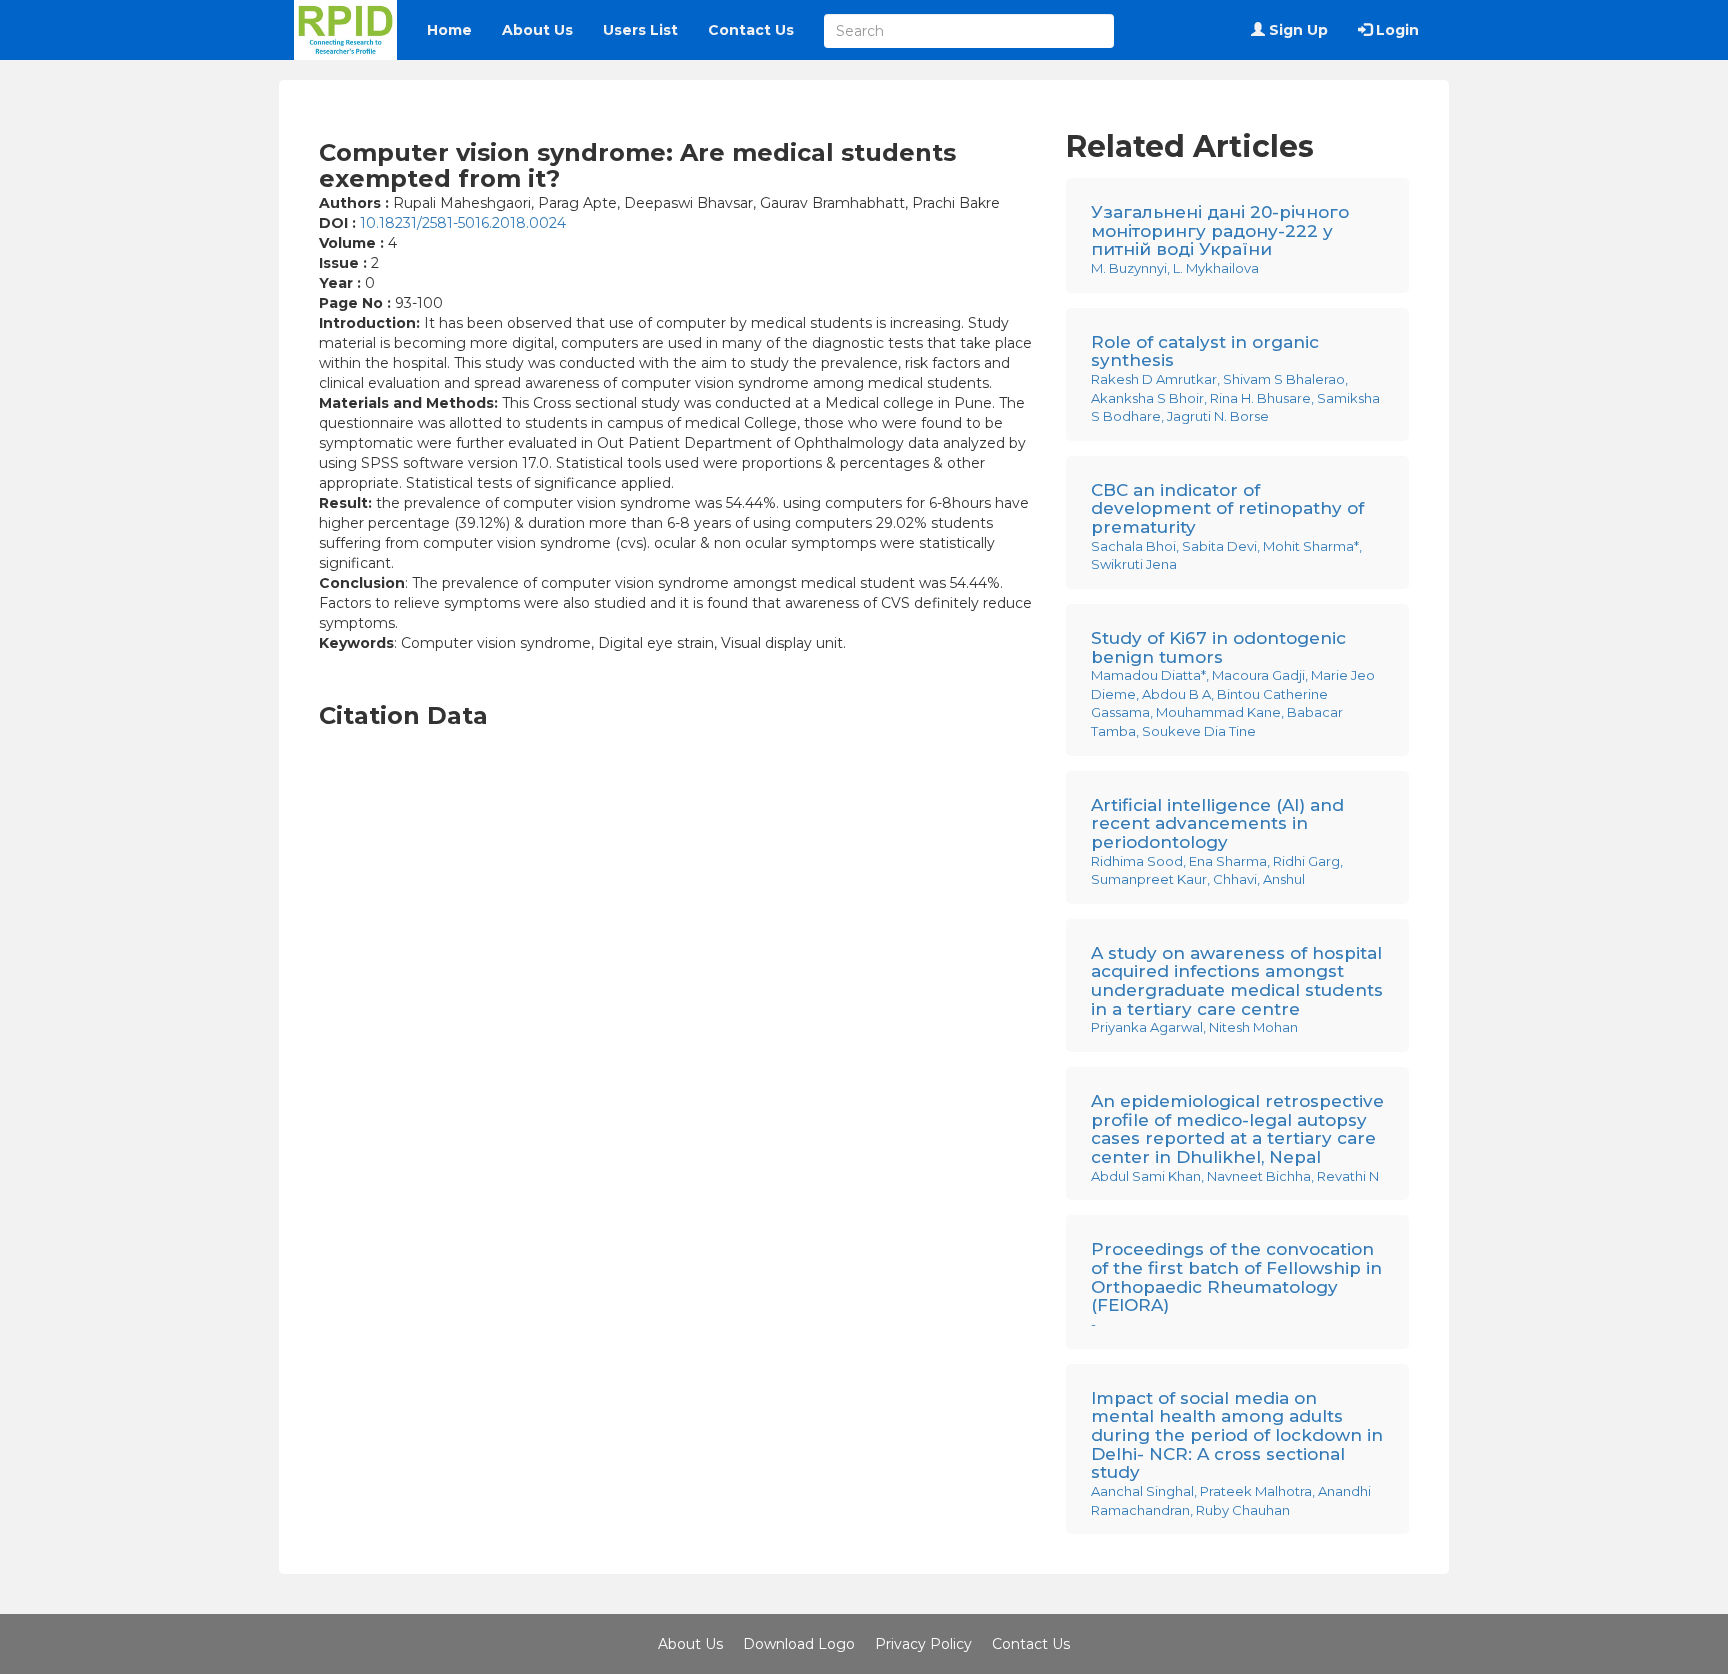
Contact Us (751, 30)
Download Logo (799, 1644)
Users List (640, 30)
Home (449, 30)
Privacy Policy (923, 1644)
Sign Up (1296, 30)
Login (1395, 30)
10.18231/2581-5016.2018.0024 (463, 223)
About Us (537, 30)
